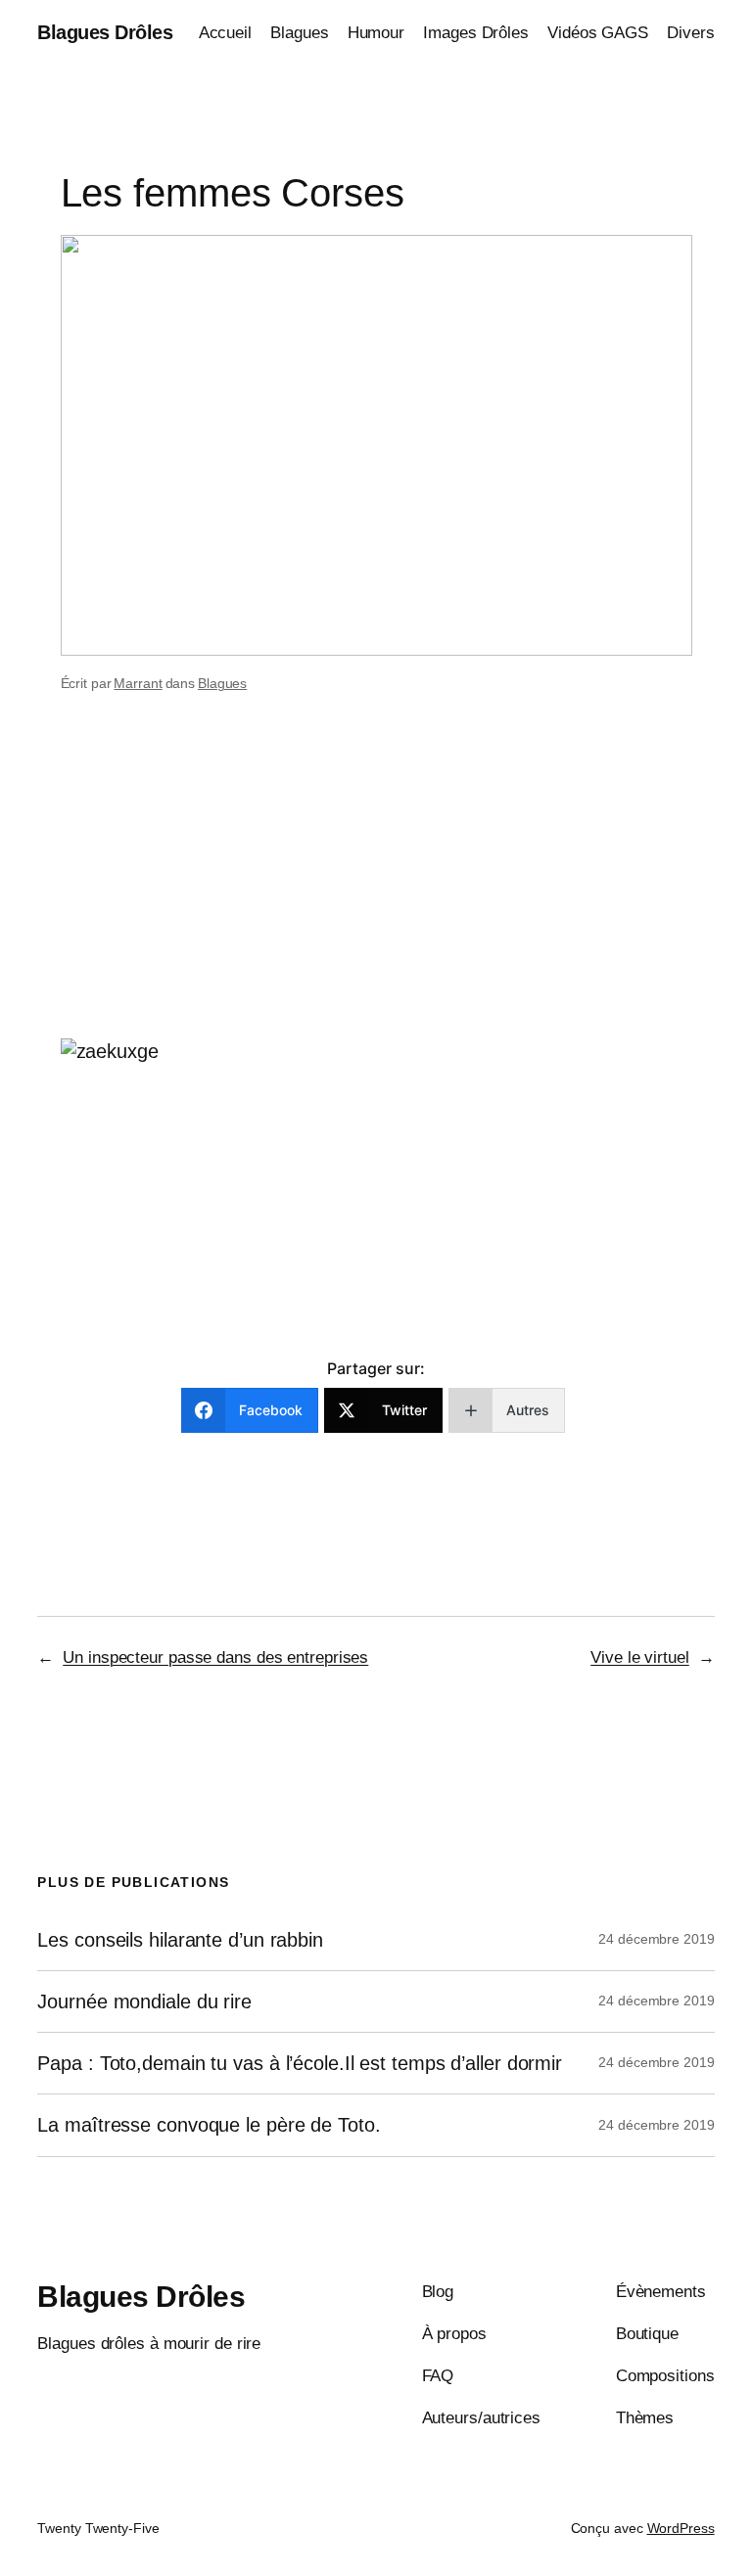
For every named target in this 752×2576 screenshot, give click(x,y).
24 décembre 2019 (656, 1939)
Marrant (138, 683)
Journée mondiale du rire (144, 2001)
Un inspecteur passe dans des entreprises (215, 1657)
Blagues (222, 683)
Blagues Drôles (105, 32)
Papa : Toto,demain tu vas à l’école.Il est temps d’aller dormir (300, 2063)
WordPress (681, 2528)
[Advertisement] (376, 883)
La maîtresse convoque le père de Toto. (209, 2125)
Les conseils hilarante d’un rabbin (180, 1940)
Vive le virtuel (640, 1657)
